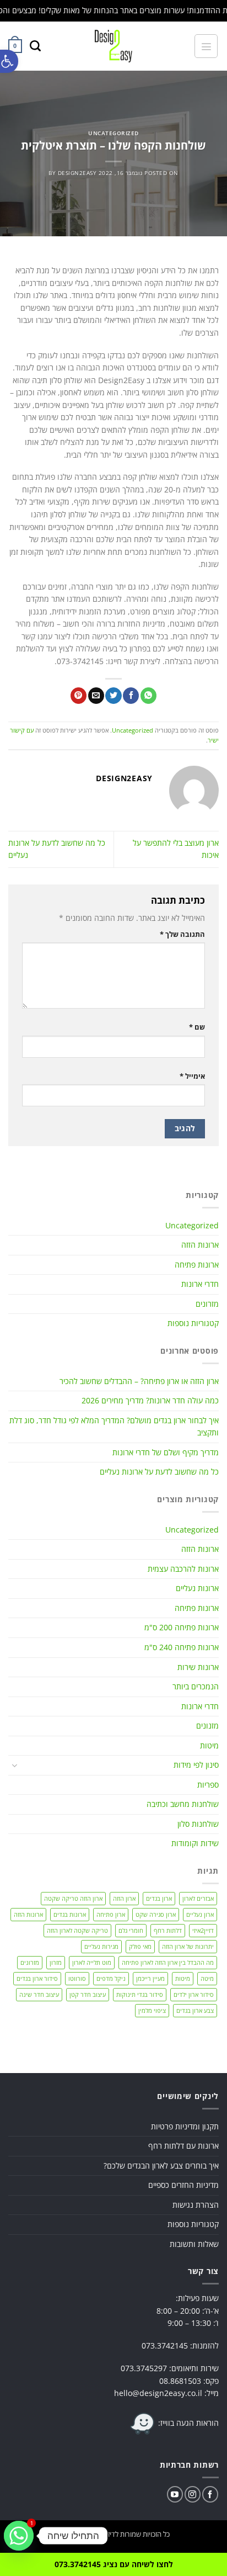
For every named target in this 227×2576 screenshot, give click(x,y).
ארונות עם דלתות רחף (183, 2146)
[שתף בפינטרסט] (79, 696)
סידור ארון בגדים (37, 1978)
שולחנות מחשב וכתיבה (183, 1804)
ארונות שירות (198, 1667)
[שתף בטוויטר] (113, 696)
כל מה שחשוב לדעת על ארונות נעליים (159, 1472)
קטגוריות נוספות (193, 1323)
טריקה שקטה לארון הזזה (77, 1930)
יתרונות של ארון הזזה (188, 1946)
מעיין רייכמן (150, 1978)
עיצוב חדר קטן (88, 1994)
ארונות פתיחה (197, 1265)
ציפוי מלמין (152, 2010)
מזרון (56, 1962)
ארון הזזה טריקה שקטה (73, 1898)
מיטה (207, 1978)
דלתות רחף (168, 1930)
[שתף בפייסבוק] (131, 696)
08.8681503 (180, 2381)
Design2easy (77, 173)
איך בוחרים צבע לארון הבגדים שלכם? (161, 2166)
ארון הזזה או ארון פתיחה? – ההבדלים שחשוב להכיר (139, 1381)
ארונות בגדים (70, 1914)
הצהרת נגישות (196, 2205)
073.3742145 (165, 2346)
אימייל (192, 1076)
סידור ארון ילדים (194, 1994)
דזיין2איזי (203, 1930)
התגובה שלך (182, 934)
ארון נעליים (200, 1914)
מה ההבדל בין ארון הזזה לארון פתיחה (168, 1962)
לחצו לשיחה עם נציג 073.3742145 (114, 2564)
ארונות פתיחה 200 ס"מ (182, 1627)
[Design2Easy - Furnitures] (114, 46)
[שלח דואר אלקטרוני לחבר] (96, 696)
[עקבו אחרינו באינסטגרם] (193, 2494)
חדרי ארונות (200, 1284)
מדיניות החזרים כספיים (183, 2185)
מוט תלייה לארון (92, 1962)
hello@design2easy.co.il (158, 2393)
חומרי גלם (131, 1930)
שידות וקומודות (195, 1843)
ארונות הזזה (200, 1245)
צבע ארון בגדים (195, 2010)
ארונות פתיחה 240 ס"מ (182, 1647)
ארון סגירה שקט (156, 1914)
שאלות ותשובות (194, 2244)
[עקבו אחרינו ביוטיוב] (175, 2494)
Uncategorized (113, 133)
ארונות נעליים (197, 1588)
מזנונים (207, 1726)
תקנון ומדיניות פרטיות (185, 2126)
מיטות (209, 1745)
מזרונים (207, 1304)
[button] (9, 61)
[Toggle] (15, 1766)
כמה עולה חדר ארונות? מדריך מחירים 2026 (150, 1400)
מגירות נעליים (101, 1946)
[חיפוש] (35, 46)
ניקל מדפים (111, 1978)
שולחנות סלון (198, 1824)
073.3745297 (144, 2368)
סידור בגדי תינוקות (140, 1994)
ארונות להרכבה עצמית (183, 1569)
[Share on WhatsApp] (148, 696)
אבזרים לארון (198, 1898)
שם (197, 1027)
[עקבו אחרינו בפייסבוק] (210, 2494)
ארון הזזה (124, 1898)
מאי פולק (140, 1946)
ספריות (208, 1785)
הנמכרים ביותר (196, 1686)
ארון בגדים (159, 1898)
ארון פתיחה (111, 1914)
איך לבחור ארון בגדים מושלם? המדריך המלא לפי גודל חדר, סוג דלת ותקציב (114, 1427)
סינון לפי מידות (196, 1765)
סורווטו (77, 1978)
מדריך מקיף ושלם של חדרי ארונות (166, 1452)
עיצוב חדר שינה (39, 1994)
